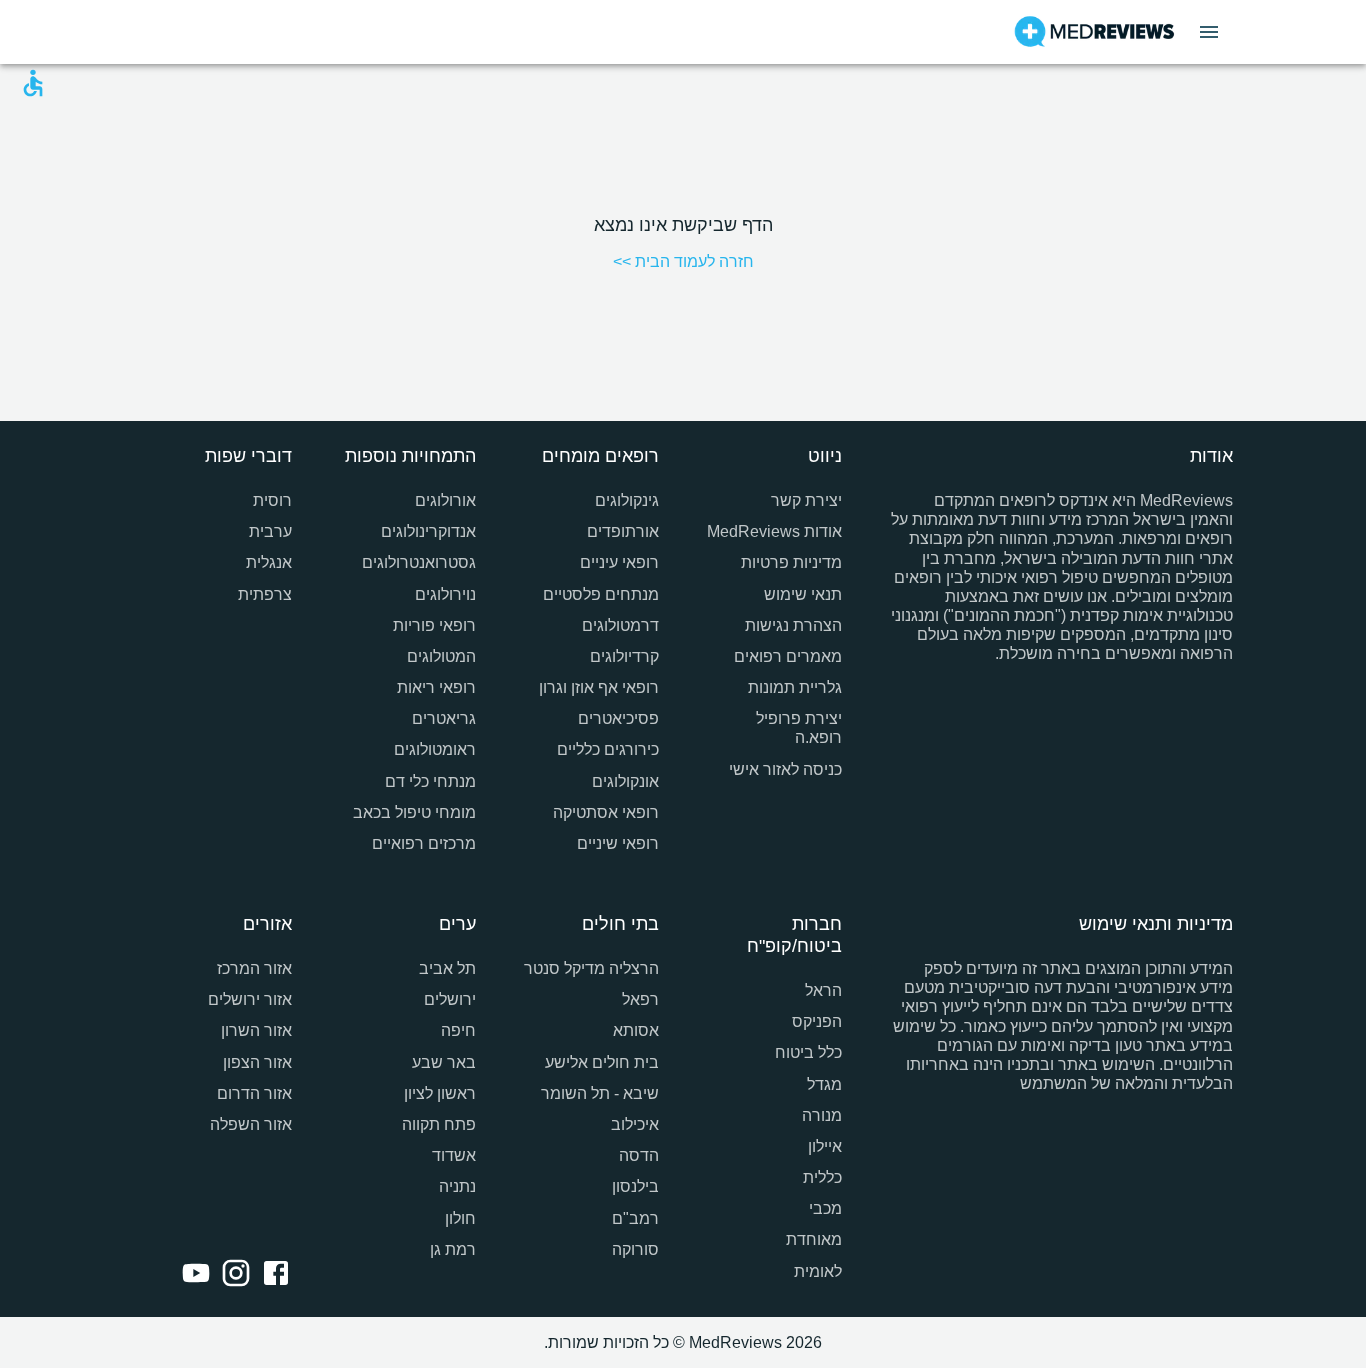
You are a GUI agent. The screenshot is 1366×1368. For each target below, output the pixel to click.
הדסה (639, 1155)
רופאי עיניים (619, 562)
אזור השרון (256, 1030)
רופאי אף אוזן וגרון (599, 687)
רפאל (640, 999)
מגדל (824, 1084)
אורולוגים (445, 500)
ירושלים (449, 999)
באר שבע (443, 1062)
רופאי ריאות (436, 687)
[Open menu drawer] (1209, 32)
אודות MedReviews (774, 531)
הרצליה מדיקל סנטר (591, 968)
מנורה (822, 1115)
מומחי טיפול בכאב (414, 812)
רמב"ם (635, 1218)
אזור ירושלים (250, 999)
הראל (823, 990)
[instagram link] (232, 1275)
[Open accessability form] (33, 83)
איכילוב (635, 1124)
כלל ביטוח (808, 1052)
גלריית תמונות (795, 687)
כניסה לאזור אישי (785, 769)
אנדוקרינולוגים (428, 531)
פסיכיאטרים (618, 718)
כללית (822, 1177)
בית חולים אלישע (602, 1062)
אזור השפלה (251, 1124)
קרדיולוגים (624, 656)
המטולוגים (441, 656)
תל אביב (447, 968)
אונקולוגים (625, 781)
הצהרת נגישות (793, 625)
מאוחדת (814, 1239)
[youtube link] (192, 1275)
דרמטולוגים (620, 625)
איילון (825, 1146)
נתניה (457, 1186)
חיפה (458, 1030)
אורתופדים (623, 531)
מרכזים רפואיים (423, 843)
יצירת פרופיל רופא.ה (799, 728)
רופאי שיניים (618, 843)
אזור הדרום (254, 1093)
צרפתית (265, 594)
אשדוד (453, 1155)
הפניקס (817, 1021)
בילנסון (635, 1186)
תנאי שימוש (803, 594)
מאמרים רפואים (788, 656)
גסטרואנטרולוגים (418, 562)
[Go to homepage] (1094, 32)
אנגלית (269, 562)
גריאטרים (443, 718)
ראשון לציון (439, 1093)
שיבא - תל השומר (600, 1093)
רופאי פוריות (434, 625)
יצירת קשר (806, 500)
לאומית (818, 1271)
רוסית (272, 500)
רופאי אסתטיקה (606, 812)
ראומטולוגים (434, 749)
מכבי (825, 1208)
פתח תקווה (438, 1124)
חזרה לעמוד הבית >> (683, 261)
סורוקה (635, 1249)
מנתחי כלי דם (430, 781)
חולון (460, 1218)
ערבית (270, 531)
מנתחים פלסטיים (601, 594)
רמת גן (452, 1249)
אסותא (636, 1030)
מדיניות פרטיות (791, 562)
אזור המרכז (254, 968)
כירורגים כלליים (608, 749)
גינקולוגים (627, 500)
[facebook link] (272, 1275)
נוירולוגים (445, 594)
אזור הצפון (257, 1062)
